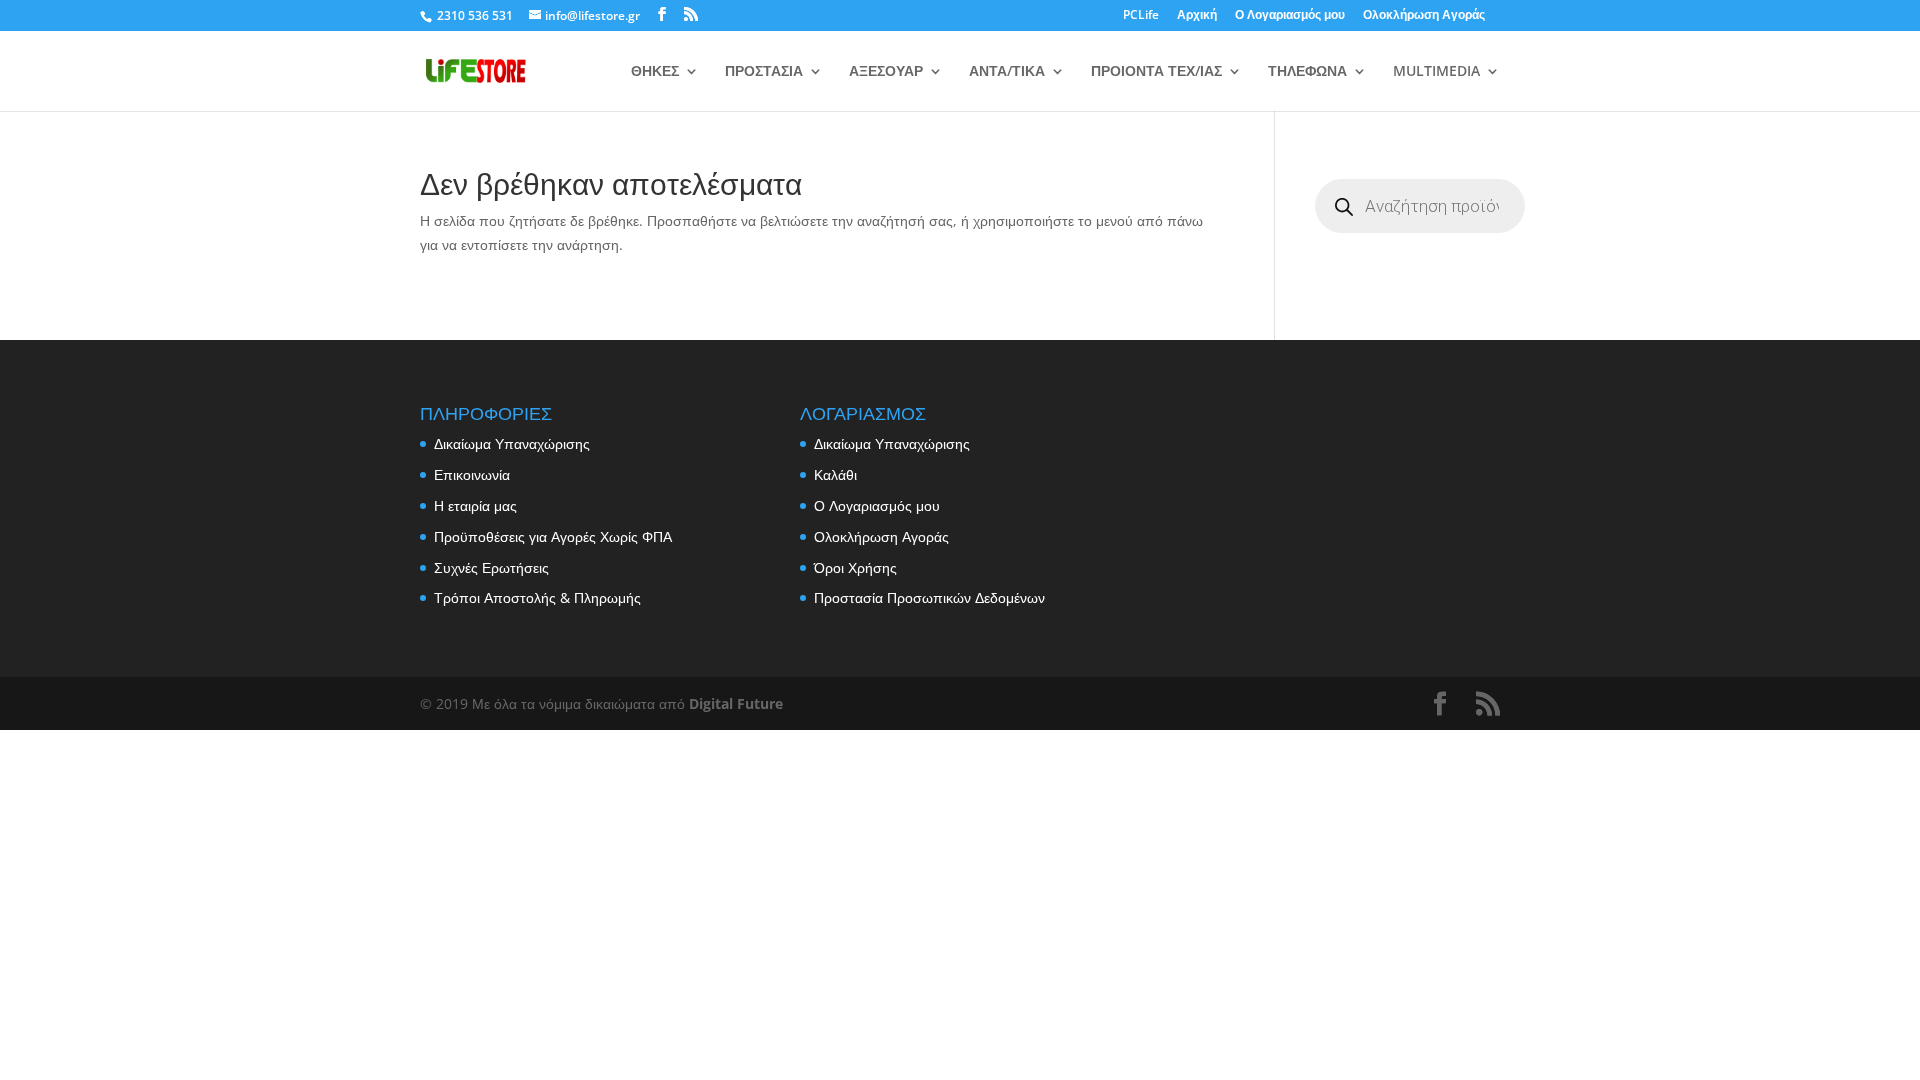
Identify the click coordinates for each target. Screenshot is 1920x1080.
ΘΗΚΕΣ (655, 72)
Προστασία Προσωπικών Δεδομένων (929, 597)
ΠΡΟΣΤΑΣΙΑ (764, 72)
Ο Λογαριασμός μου (1290, 16)
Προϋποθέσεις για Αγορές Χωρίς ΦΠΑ (553, 536)
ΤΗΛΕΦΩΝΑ (1307, 72)
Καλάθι (835, 474)
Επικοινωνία (472, 474)
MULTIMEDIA (1436, 72)
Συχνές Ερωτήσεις (491, 567)
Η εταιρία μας (475, 505)
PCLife (1141, 16)
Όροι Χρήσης (855, 567)
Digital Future (736, 703)
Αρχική (1197, 16)
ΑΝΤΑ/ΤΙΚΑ (1007, 72)
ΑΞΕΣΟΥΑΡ (886, 72)
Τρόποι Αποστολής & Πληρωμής (537, 597)
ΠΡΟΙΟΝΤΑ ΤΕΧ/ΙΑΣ (1156, 72)
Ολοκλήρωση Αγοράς (1424, 16)
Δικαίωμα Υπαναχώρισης (512, 443)
